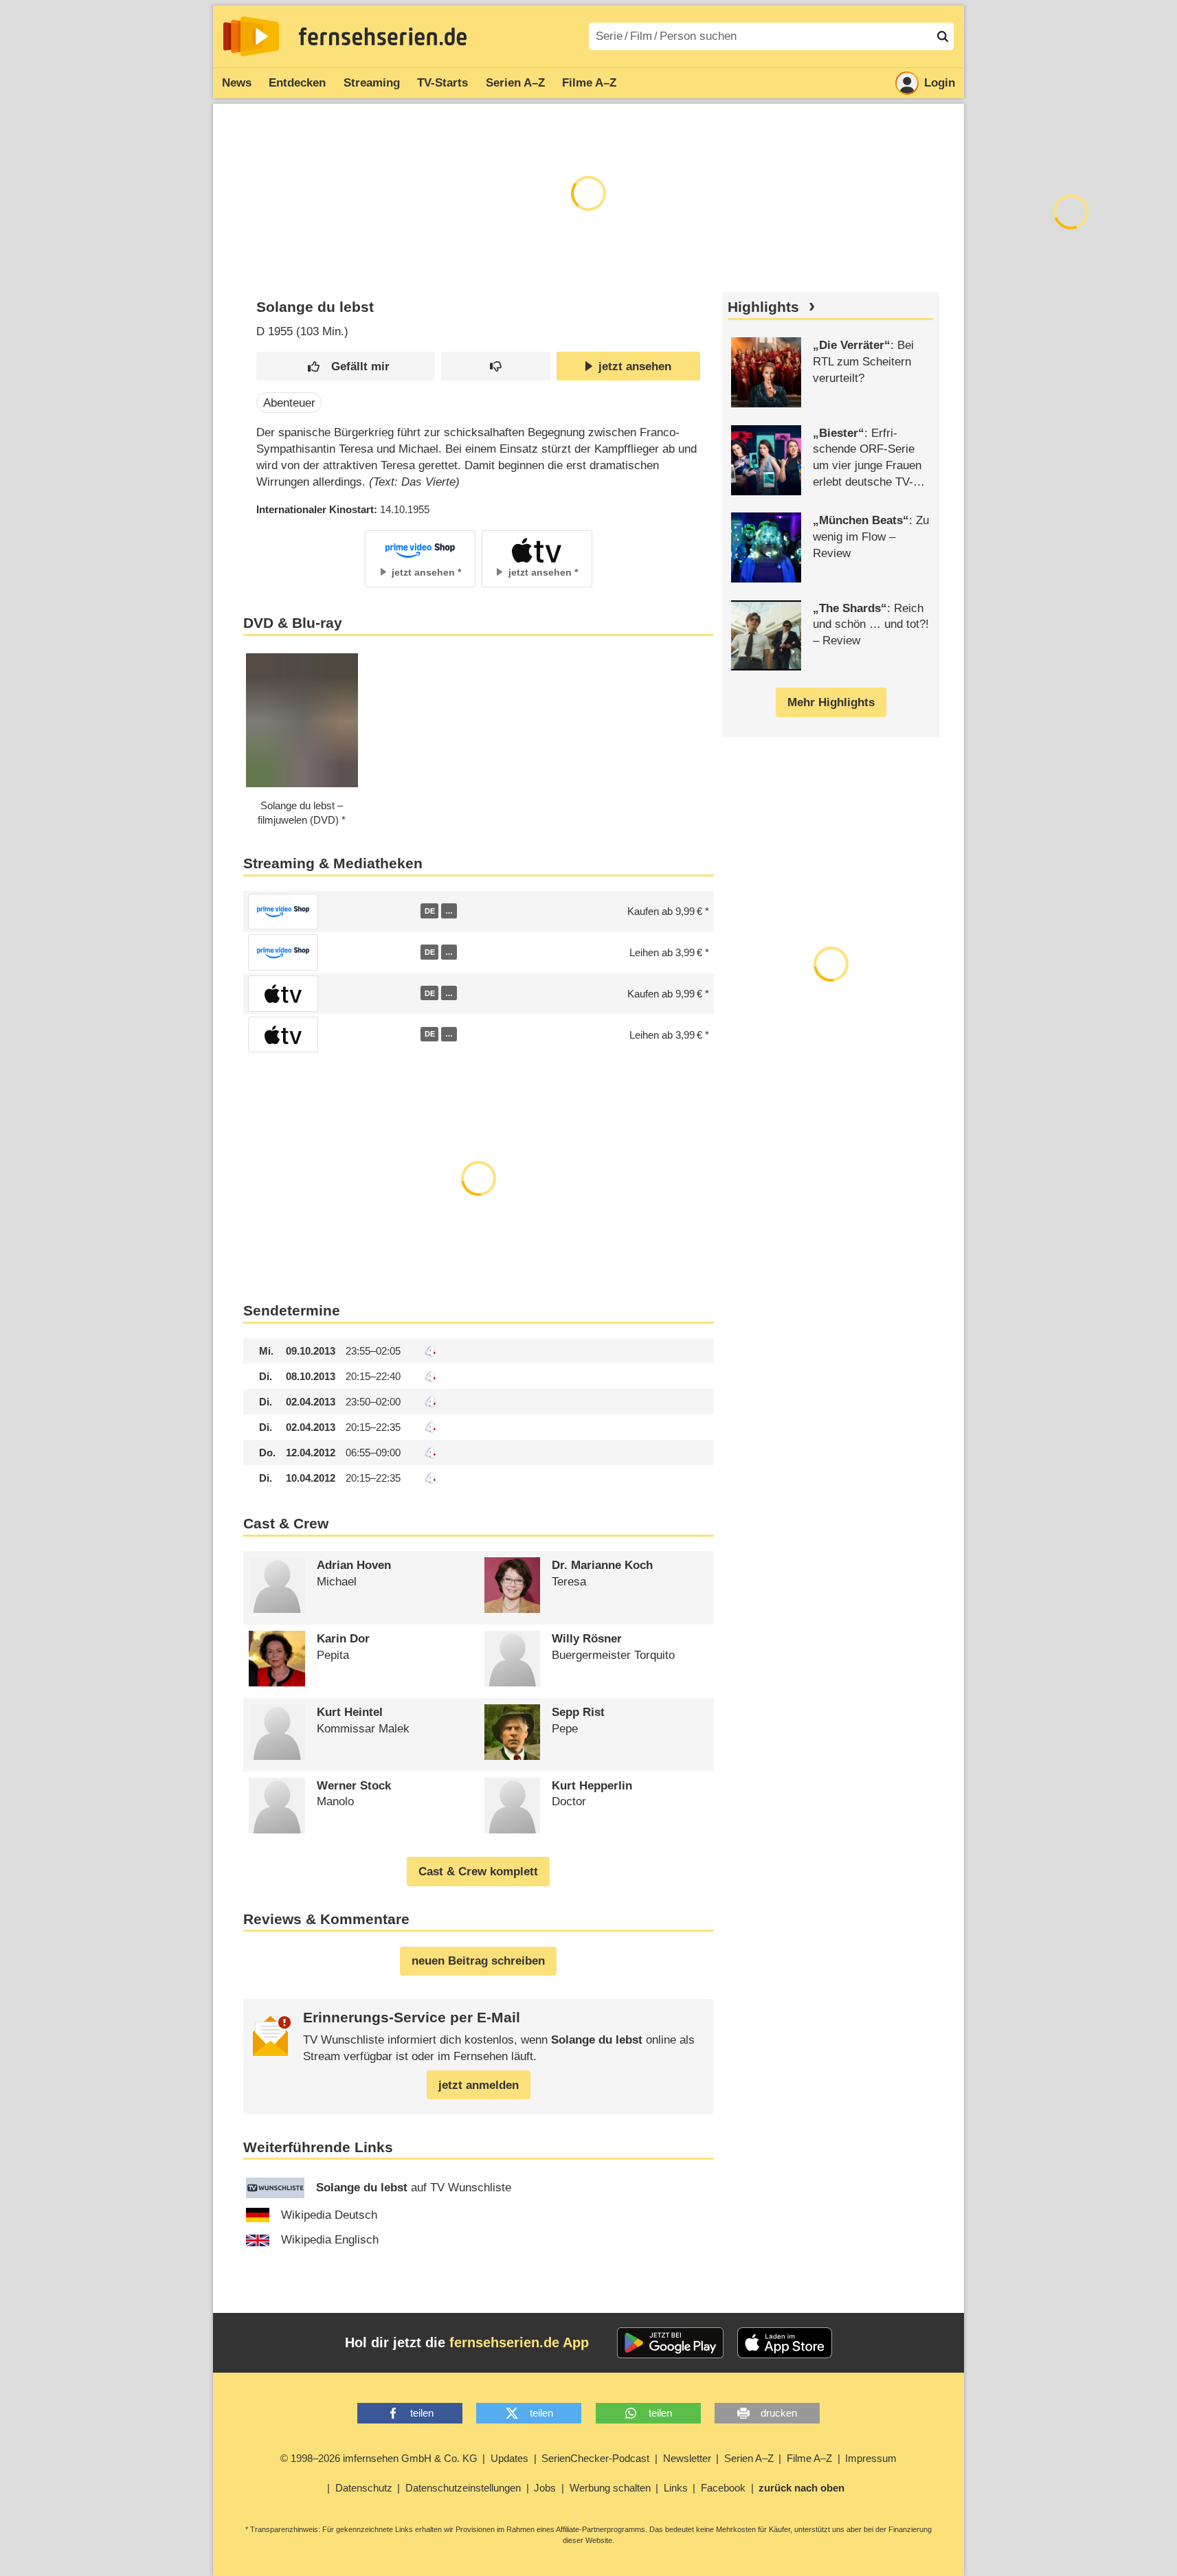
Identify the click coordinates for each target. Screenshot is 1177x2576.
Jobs (545, 2488)
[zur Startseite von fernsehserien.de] (251, 36)
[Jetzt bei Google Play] (670, 2343)
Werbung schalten (610, 2488)
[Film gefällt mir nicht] (496, 366)
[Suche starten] (943, 36)
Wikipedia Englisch (330, 2240)
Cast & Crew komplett (478, 1872)
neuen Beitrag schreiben (478, 1961)
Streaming (372, 83)
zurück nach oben (802, 2488)
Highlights (763, 307)
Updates (509, 2458)
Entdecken (297, 83)
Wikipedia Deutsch (329, 2215)
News (237, 83)
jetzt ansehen (635, 366)
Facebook (723, 2488)
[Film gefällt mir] (346, 366)
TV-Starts (442, 83)
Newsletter (687, 2458)
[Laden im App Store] (785, 2343)
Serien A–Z (515, 83)
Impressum (871, 2458)
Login (940, 83)
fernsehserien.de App (519, 2342)
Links (676, 2488)
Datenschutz (364, 2488)
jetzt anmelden (479, 2085)
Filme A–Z (589, 83)
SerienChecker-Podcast (595, 2458)
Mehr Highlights (831, 702)
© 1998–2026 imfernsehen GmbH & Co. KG (379, 2458)
